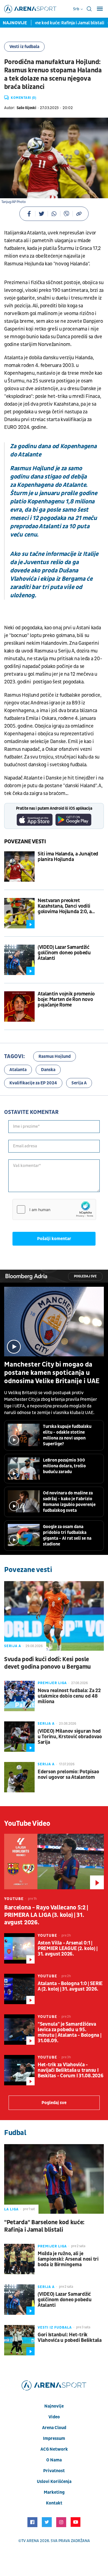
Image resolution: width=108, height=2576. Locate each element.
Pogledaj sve (85, 1276)
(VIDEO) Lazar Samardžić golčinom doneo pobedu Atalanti (64, 953)
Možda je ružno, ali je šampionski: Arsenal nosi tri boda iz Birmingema (68, 2259)
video (54, 2417)
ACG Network (54, 2449)
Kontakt (54, 2503)
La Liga (11, 2209)
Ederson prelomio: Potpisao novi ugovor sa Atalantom (68, 1775)
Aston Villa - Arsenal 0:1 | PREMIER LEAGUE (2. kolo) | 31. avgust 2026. (67, 1949)
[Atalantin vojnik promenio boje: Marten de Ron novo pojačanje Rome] (19, 1006)
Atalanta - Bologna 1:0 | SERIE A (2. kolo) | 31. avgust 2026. (70, 1986)
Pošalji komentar (54, 1239)
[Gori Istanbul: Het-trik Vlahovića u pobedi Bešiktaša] (19, 2340)
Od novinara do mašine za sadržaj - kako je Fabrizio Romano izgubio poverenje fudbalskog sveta (69, 1502)
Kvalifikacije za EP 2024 (33, 1083)
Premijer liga (52, 1683)
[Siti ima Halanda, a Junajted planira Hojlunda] (19, 866)
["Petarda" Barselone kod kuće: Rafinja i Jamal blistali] (54, 2179)
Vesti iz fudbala (24, 47)
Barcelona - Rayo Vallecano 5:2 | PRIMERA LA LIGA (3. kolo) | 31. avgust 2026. (46, 1915)
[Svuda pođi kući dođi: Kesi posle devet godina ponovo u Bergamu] (54, 1616)
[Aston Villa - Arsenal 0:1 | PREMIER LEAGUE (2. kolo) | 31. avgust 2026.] (19, 1948)
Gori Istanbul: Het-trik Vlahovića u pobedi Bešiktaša (70, 2338)
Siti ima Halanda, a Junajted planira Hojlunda (68, 857)
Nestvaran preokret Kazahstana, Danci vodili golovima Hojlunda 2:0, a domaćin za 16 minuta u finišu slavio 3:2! (70, 906)
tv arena (30, 2541)
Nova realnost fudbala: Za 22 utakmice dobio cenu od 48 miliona (69, 1696)
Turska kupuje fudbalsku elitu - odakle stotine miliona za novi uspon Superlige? (67, 1435)
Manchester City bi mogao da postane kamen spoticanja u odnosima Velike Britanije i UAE (52, 1373)
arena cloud (54, 2428)
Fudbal (15, 2133)
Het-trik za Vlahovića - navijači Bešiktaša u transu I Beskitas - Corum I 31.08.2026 (70, 2070)
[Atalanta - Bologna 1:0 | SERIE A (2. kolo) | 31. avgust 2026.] (19, 1989)
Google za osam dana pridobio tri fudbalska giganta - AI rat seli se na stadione (67, 1535)
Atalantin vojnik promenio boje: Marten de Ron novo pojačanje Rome (66, 1000)
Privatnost (54, 2471)
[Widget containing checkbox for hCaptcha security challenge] (54, 1209)
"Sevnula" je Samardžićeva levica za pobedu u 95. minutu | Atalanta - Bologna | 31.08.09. (69, 2033)
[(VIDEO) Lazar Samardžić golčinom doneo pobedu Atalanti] (19, 960)
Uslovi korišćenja (54, 2482)
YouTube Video (27, 1824)
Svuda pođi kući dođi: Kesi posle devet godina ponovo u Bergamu (47, 1663)
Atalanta (18, 1070)
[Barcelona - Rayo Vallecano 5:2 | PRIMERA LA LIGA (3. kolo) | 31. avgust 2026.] (54, 1862)
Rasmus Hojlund (55, 1056)
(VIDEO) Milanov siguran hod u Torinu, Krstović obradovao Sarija (70, 1737)
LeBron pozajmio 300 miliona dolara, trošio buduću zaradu (64, 1466)
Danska (48, 1070)
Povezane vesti (25, 842)
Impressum (54, 2438)
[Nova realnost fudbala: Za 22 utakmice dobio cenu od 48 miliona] (19, 1696)
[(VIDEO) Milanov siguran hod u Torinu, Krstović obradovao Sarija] (19, 1737)
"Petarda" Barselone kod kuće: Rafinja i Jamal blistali (44, 2226)
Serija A (79, 1083)
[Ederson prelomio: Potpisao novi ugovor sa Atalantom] (19, 1777)
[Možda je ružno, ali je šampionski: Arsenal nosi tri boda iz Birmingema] (19, 2259)
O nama (54, 2460)
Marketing (54, 2492)
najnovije (54, 2406)
